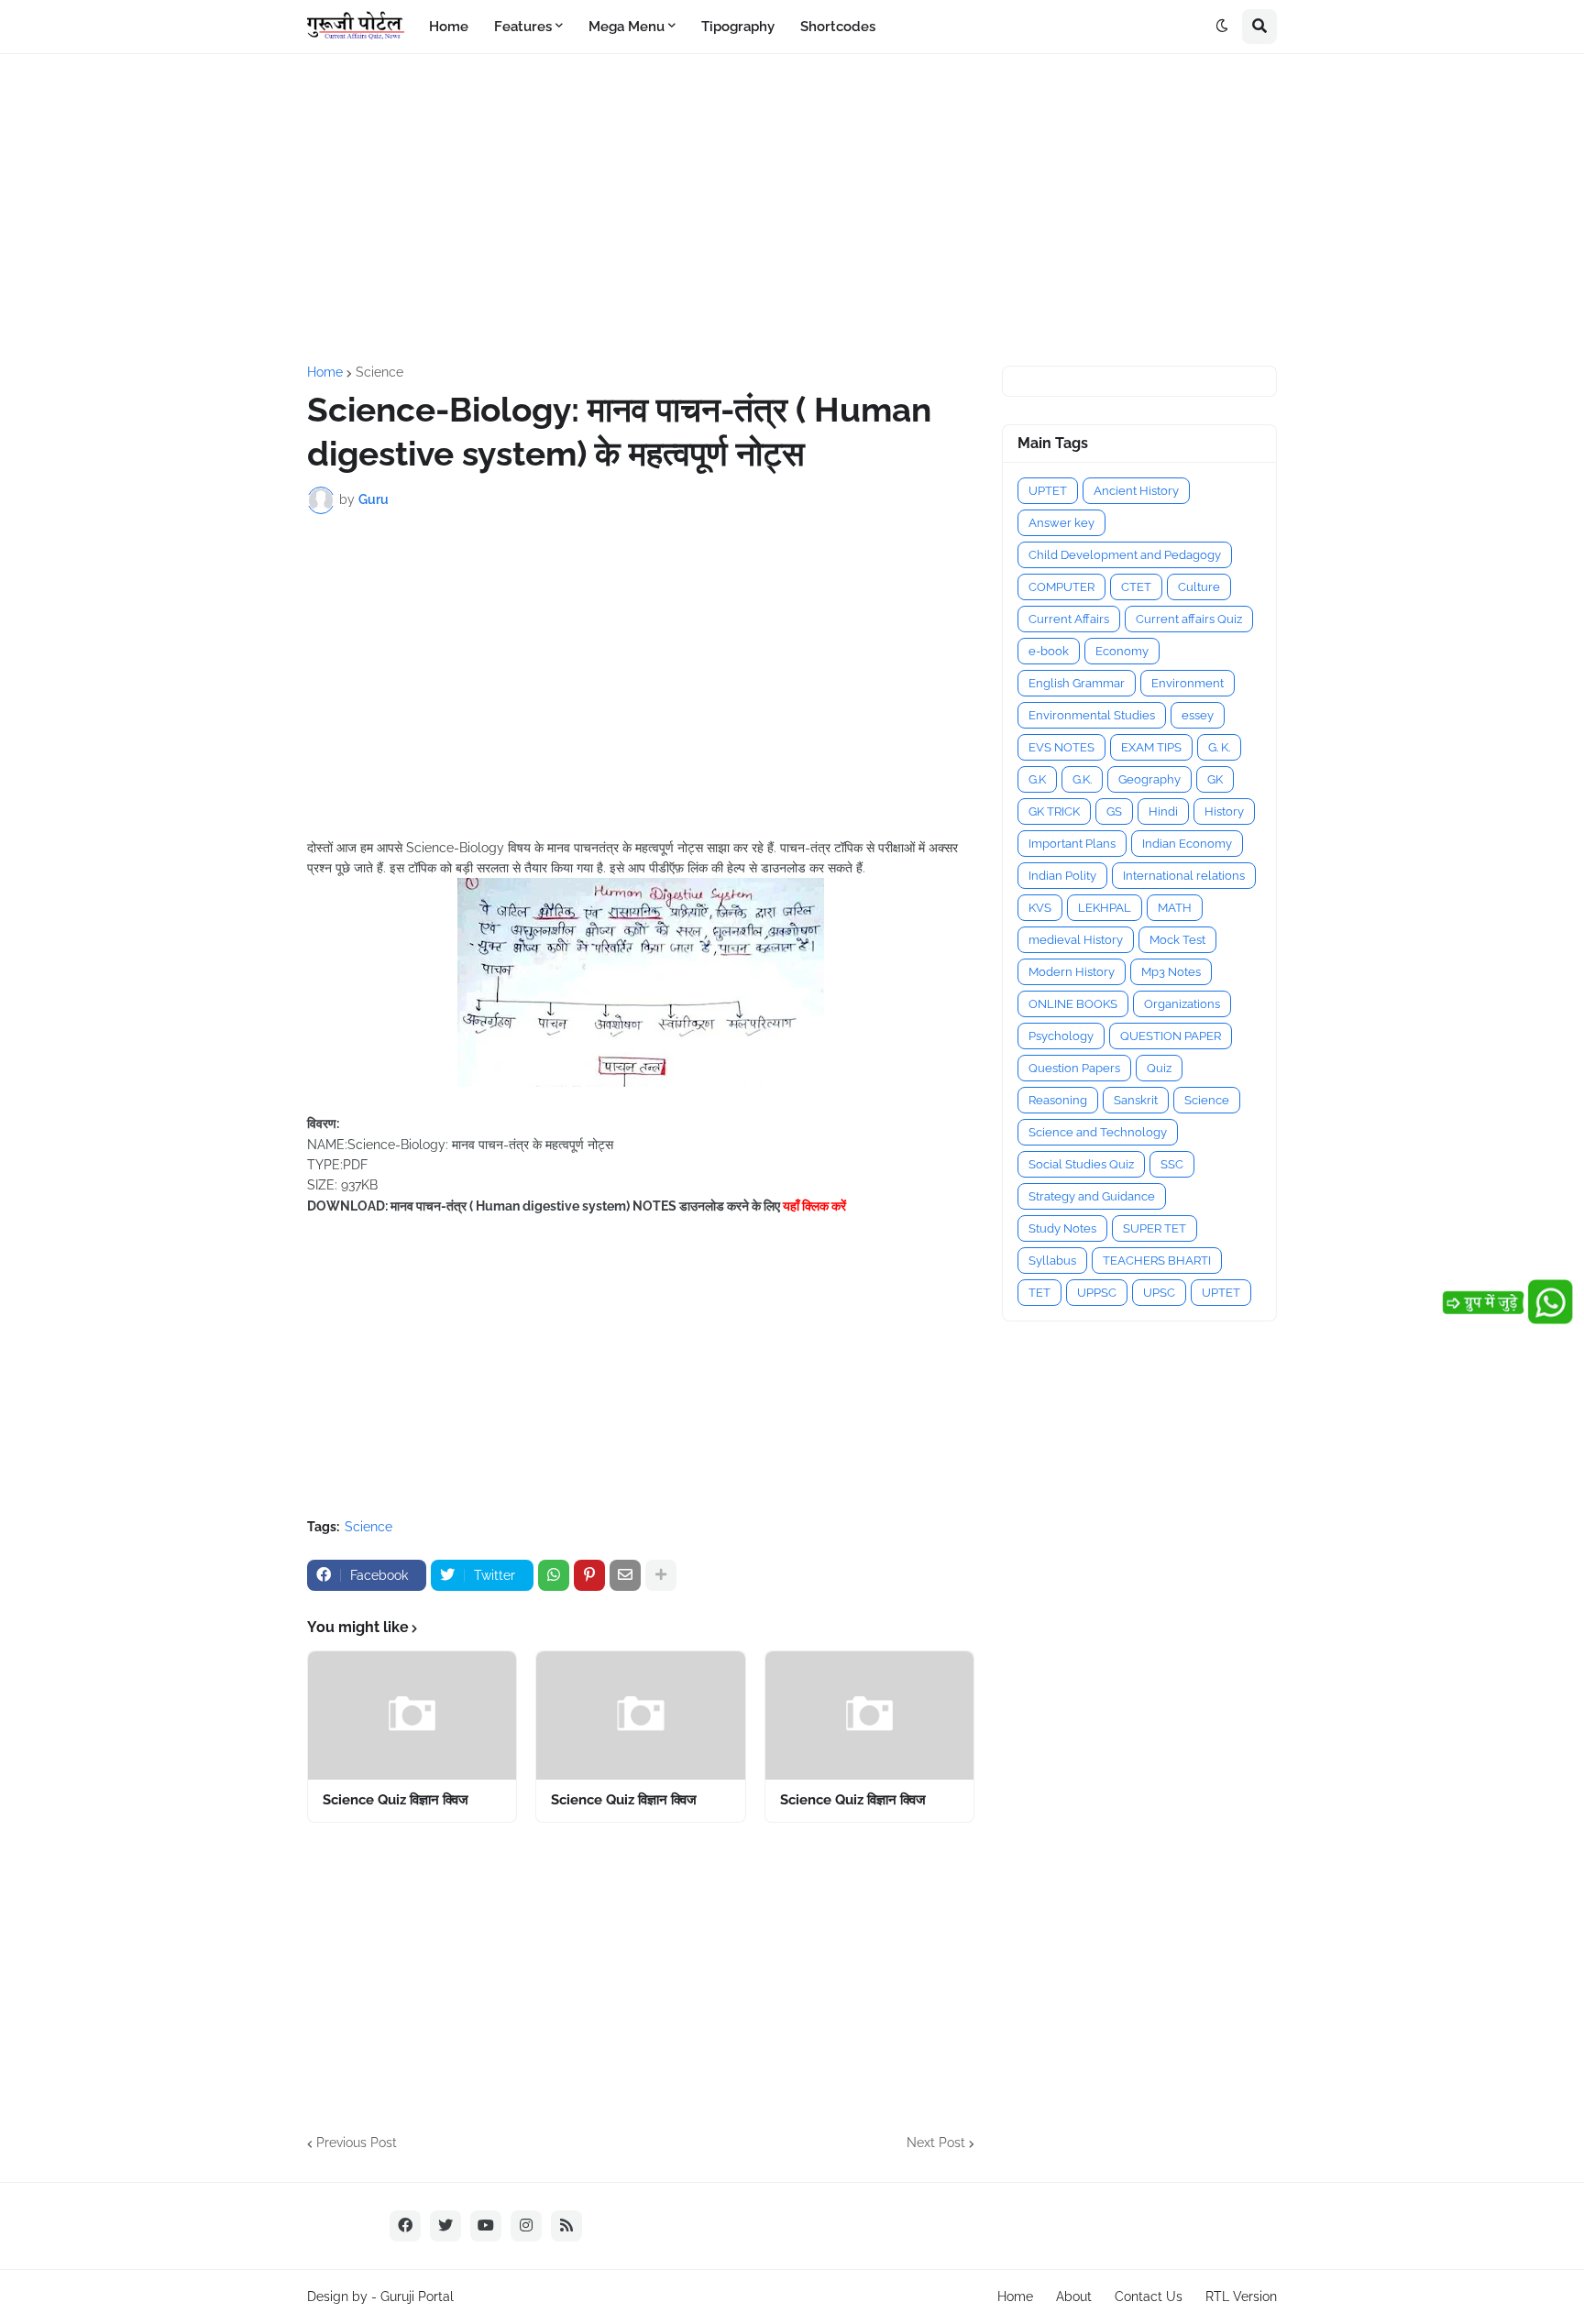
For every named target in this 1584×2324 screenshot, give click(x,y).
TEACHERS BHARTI (1157, 1261)
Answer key (1061, 523)
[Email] (625, 1575)
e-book (1049, 651)
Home (325, 372)
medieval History (1076, 940)
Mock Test (1177, 940)
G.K (1037, 779)
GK (1215, 779)
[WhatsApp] (554, 1575)
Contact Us (1149, 2297)
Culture (1199, 587)
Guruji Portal (417, 2297)
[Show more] (661, 1575)
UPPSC (1097, 1293)
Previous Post (357, 2143)
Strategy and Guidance (1092, 1196)
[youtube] (486, 2226)
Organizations (1182, 1004)
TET (1039, 1293)
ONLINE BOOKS (1073, 1004)
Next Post (936, 2143)
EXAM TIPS (1151, 747)
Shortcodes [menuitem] (838, 27)
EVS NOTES (1061, 747)
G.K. (1082, 779)
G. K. (1219, 747)
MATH (1175, 908)
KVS (1040, 908)
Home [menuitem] (449, 27)
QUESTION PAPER (1171, 1036)
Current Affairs (1069, 619)
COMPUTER (1061, 587)
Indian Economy (1187, 844)
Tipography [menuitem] (738, 27)
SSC (1172, 1164)
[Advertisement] (792, 210)
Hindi (1163, 811)
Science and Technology (1098, 1132)
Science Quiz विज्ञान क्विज (396, 1800)
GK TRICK (1054, 811)
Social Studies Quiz (1081, 1164)
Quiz (1159, 1068)
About (1074, 2297)
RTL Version (1241, 2297)
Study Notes (1062, 1228)
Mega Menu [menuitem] (627, 27)
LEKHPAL (1105, 908)
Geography (1149, 779)
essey (1198, 715)
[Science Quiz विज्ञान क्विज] (412, 1716)
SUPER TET (1155, 1228)
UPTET (1048, 491)
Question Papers (1074, 1068)
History (1224, 811)
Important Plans (1072, 844)
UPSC (1159, 1293)
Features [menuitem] (523, 27)
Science (379, 372)
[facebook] (405, 2226)
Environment (1188, 683)
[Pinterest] (589, 1575)
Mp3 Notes (1171, 972)
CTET (1136, 587)
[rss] (566, 2226)
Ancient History (1136, 491)
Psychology (1061, 1036)
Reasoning (1058, 1100)
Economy (1122, 651)
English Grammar (1077, 683)
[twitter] (445, 2226)
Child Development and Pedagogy (1125, 555)
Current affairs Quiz (1189, 619)
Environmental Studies (1092, 715)
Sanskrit (1136, 1100)
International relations (1184, 876)
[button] (1222, 27)
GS (1114, 811)
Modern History (1072, 972)
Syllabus (1052, 1261)
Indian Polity (1062, 876)
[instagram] (526, 2226)
